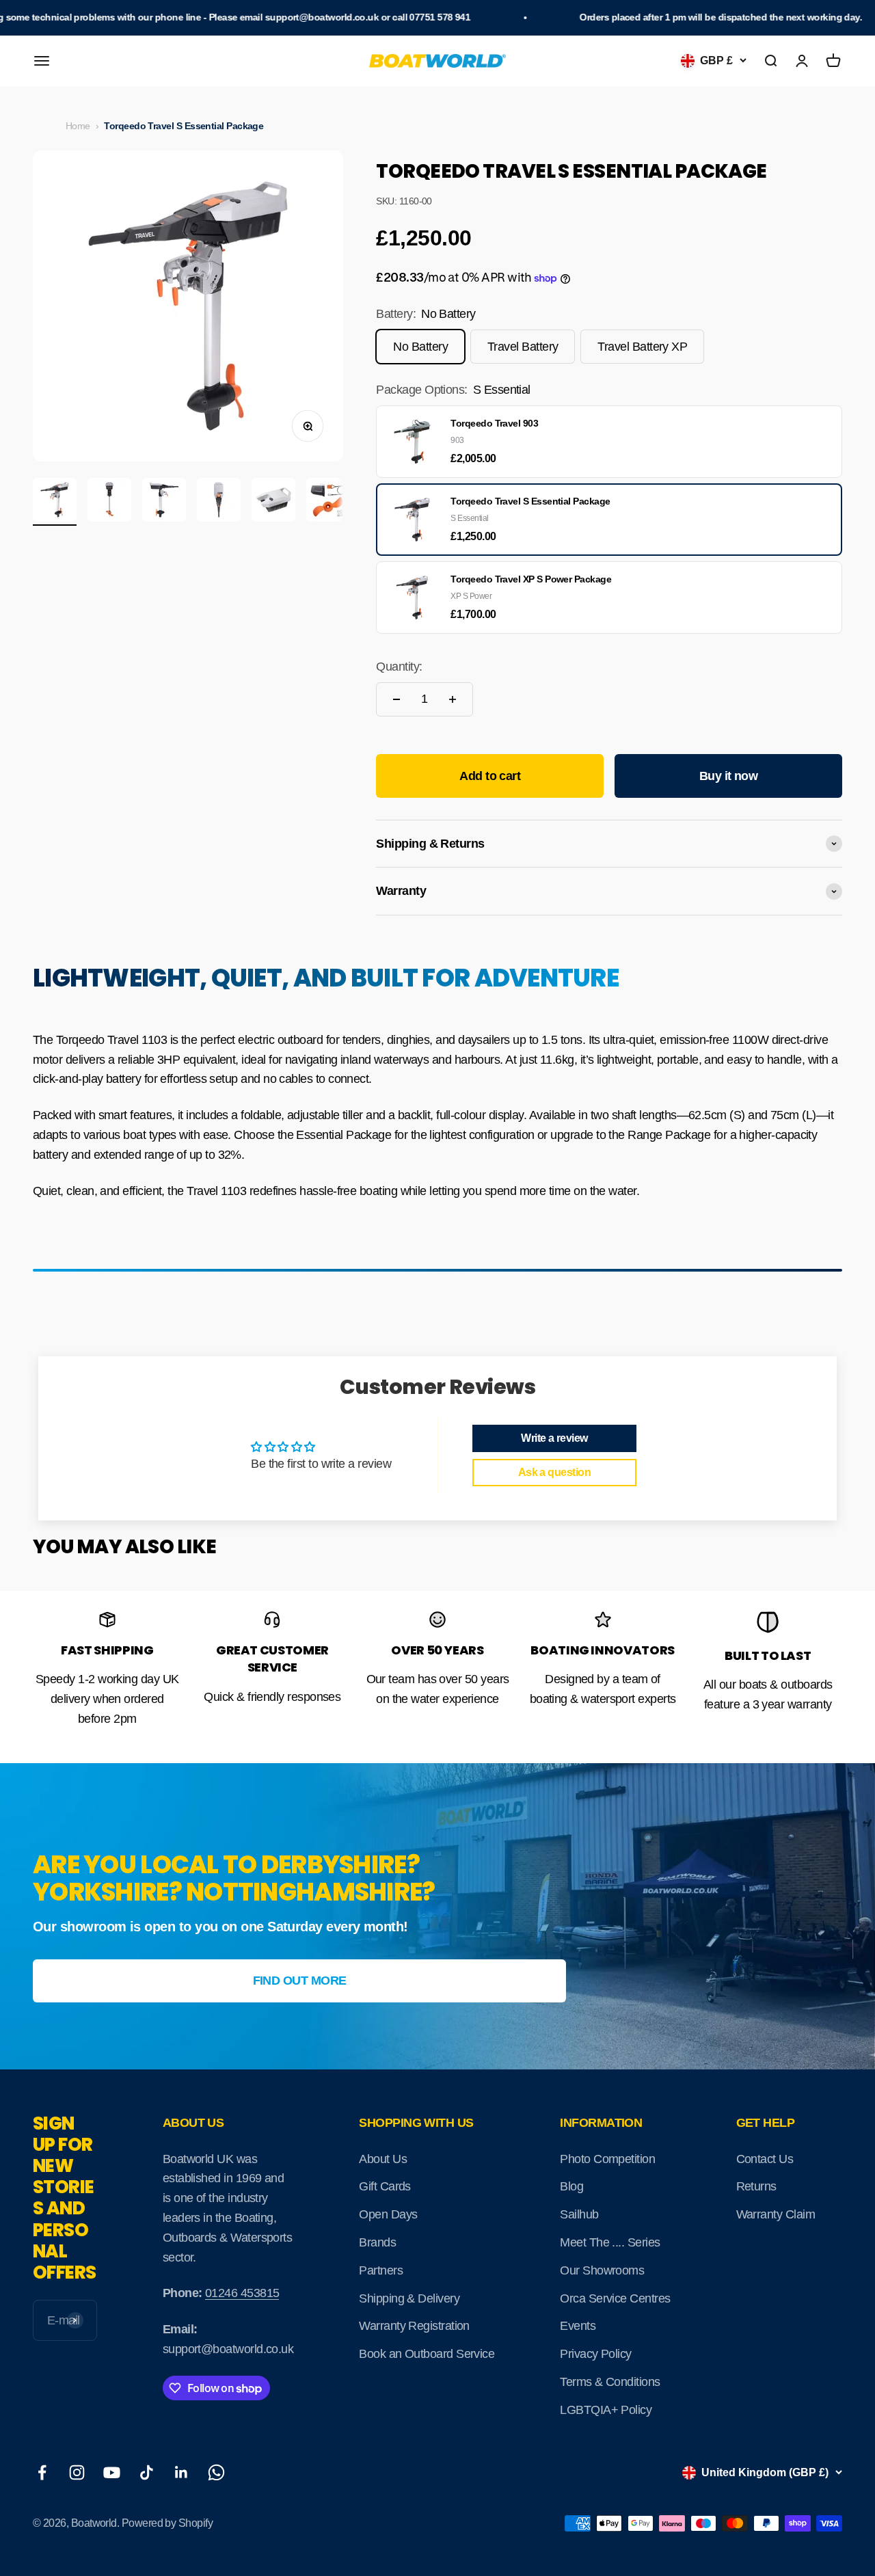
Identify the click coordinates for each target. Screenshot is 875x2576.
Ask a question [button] (554, 1472)
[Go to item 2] (109, 502)
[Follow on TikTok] (147, 2472)
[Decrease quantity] (396, 699)
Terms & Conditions (610, 2382)
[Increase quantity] (453, 699)
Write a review (554, 1438)
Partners (381, 2270)
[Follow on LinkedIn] (181, 2472)
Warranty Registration (414, 2326)
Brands (377, 2242)
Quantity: (399, 667)
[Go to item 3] (164, 502)
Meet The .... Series (610, 2242)
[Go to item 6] (328, 502)
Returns (756, 2186)
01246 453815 (242, 2293)
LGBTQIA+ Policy (606, 2410)
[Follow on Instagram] (77, 2472)
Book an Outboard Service (427, 2354)
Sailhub (579, 2214)
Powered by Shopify (167, 2523)
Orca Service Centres (615, 2298)
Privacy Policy (595, 2354)
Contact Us (765, 2159)
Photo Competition (607, 2159)
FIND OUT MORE (300, 1981)
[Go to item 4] (219, 502)
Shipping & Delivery (409, 2298)
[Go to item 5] (273, 502)
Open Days (388, 2214)
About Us (383, 2159)
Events (578, 2326)
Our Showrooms (602, 2270)
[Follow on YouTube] (112, 2472)
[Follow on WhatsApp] (216, 2472)
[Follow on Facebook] (42, 2472)
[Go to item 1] (55, 502)
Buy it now (729, 776)
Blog (571, 2186)
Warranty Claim (776, 2214)
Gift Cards (385, 2186)
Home (78, 126)
